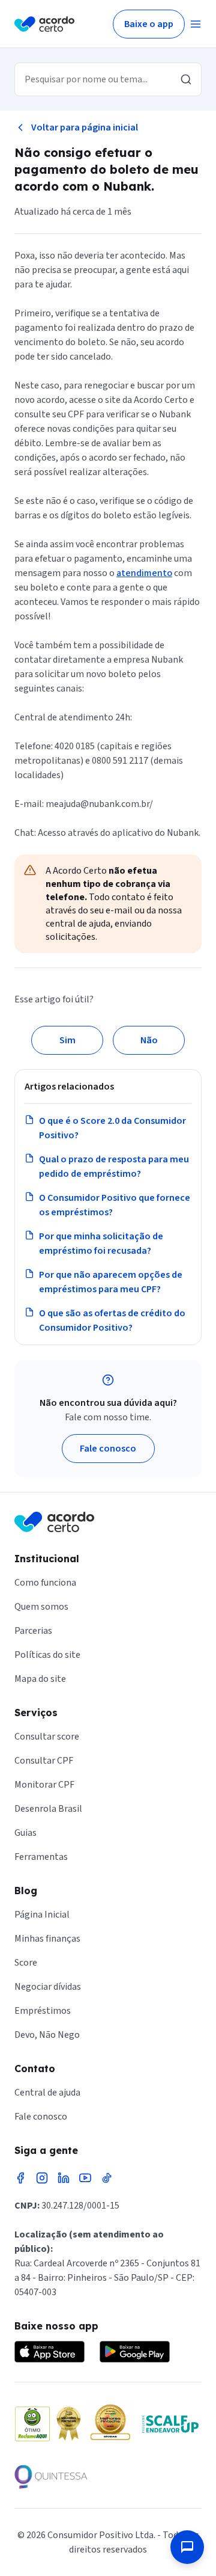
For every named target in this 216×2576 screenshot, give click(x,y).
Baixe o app (149, 24)
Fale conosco (108, 1449)
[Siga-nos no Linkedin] (64, 2178)
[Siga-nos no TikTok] (107, 2178)
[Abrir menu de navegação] (196, 24)
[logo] (44, 24)
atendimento (144, 573)
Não (149, 1040)
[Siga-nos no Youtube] (85, 2178)
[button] (187, 2547)
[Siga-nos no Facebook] (20, 2178)
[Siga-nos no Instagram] (42, 2178)
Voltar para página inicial (85, 127)
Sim (67, 1040)
